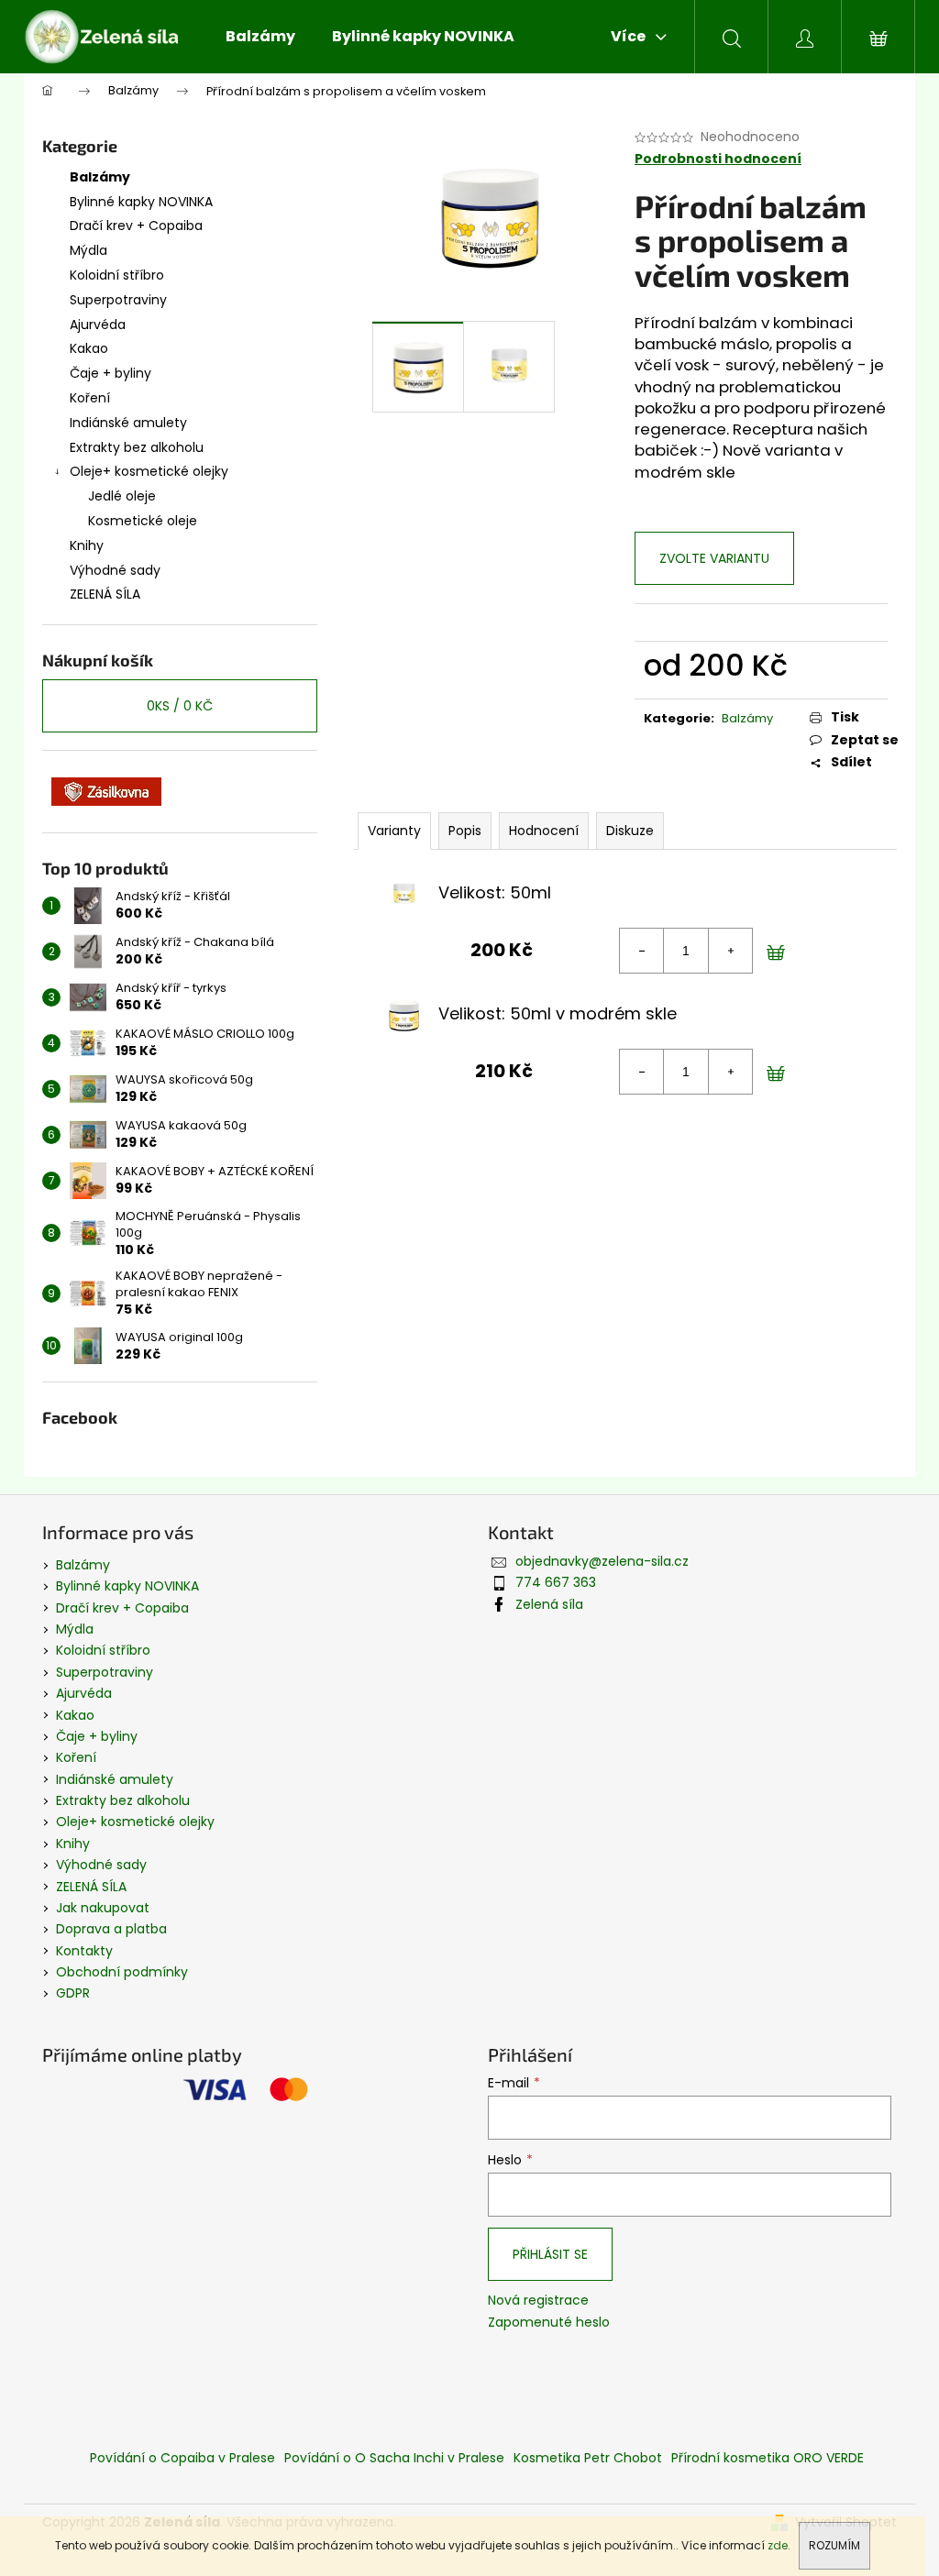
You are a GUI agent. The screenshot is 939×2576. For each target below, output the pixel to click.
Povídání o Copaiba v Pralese (182, 2458)
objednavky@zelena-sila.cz (602, 1561)
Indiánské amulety (128, 423)
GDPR (73, 1993)
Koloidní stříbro (117, 275)
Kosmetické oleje (143, 521)
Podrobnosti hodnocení (718, 159)
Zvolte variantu (714, 558)
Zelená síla (549, 1604)
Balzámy (100, 177)
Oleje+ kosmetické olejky (149, 471)
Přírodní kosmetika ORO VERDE (768, 2458)
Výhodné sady (115, 570)
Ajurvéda (98, 325)
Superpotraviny (118, 300)
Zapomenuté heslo (549, 2323)
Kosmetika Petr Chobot (588, 2458)
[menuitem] (260, 37)
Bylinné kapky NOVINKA (141, 202)
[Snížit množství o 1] (642, 951)
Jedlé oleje (122, 496)
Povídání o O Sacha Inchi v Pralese (394, 2458)
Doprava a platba (111, 1929)
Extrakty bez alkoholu (137, 447)
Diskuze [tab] (630, 831)
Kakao (89, 348)
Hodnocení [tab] (544, 831)
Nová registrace (538, 2301)
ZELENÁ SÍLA (105, 594)
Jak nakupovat (103, 1908)
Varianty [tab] (394, 831)
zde (778, 2545)
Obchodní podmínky (122, 1972)
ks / (180, 706)
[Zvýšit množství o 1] (730, 951)
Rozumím (834, 2545)
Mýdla (88, 250)
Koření (90, 398)
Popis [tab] (465, 831)
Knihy (87, 545)
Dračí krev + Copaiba (136, 226)
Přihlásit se (550, 2254)
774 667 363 (556, 1582)
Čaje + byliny (110, 373)
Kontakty (84, 1951)
